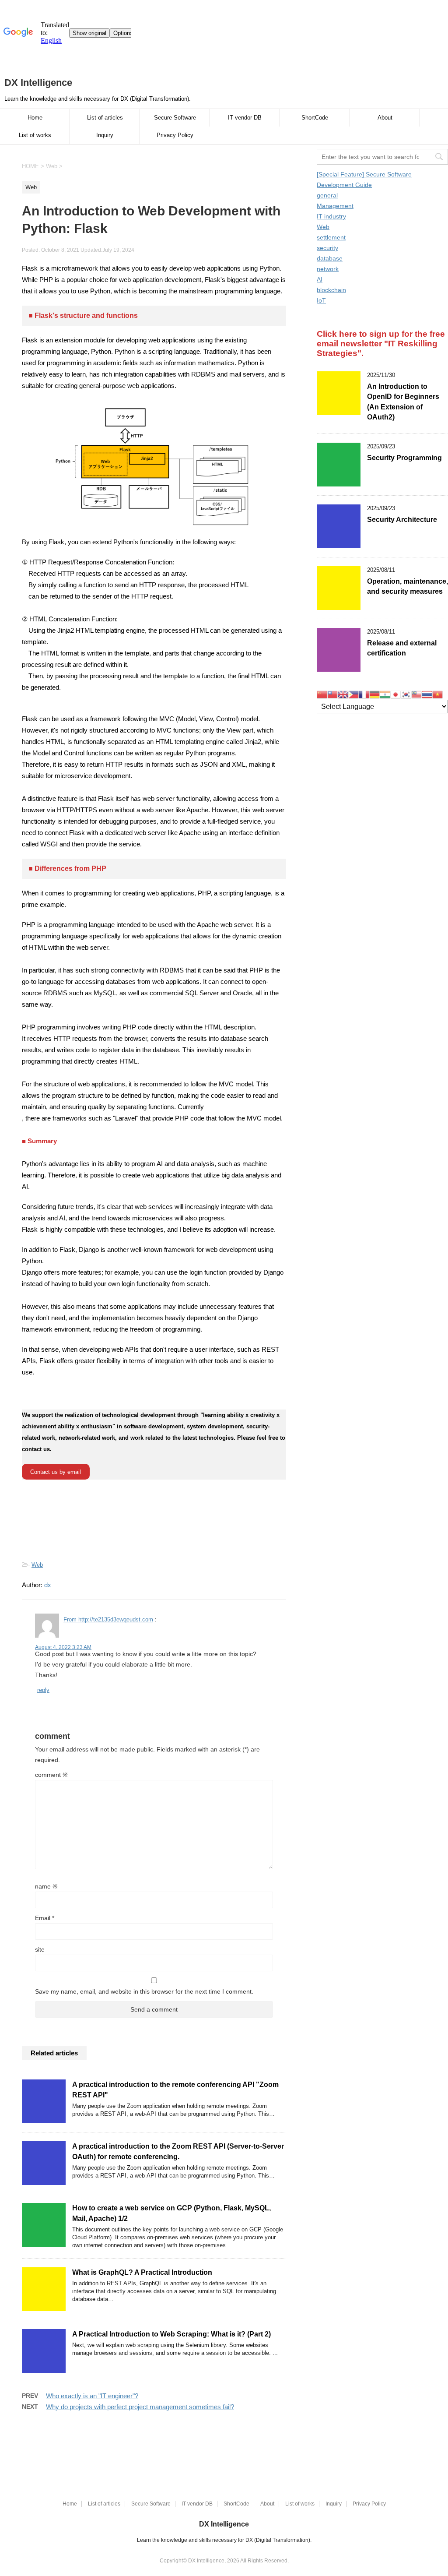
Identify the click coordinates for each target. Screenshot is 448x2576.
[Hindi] (385, 694)
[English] (343, 694)
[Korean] (406, 694)
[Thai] (427, 694)
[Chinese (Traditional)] (332, 694)
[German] (374, 694)
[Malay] (416, 694)
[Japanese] (395, 694)
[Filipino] (353, 694)
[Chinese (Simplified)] (322, 694)
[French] (364, 694)
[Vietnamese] (437, 694)
